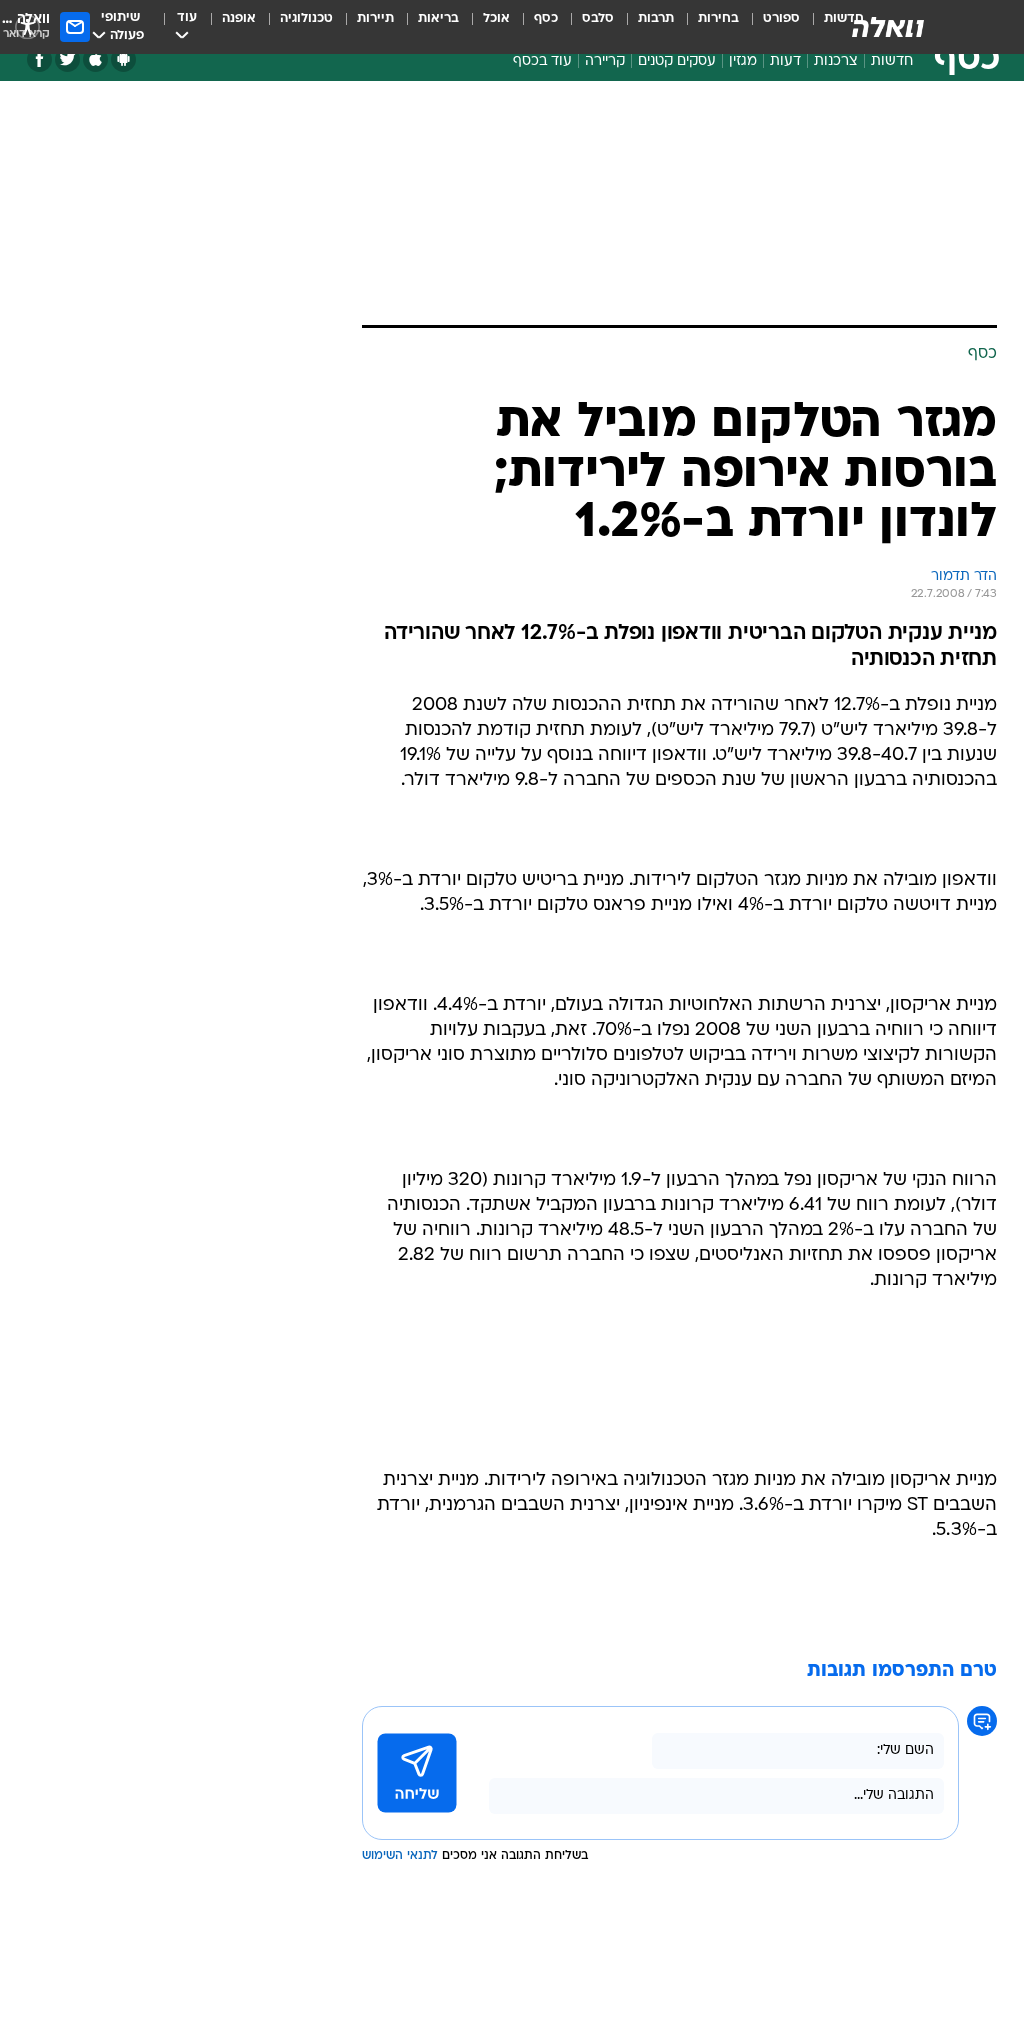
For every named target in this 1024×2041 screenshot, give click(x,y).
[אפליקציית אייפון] (95, 59)
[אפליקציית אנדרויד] (123, 59)
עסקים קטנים (677, 61)
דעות (785, 61)
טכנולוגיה (306, 18)
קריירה (605, 61)
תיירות (375, 18)
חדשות (892, 61)
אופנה (239, 18)
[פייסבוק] (39, 59)
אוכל (496, 18)
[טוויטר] (67, 59)
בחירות (718, 18)
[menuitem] (769, 27)
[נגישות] (27, 26)
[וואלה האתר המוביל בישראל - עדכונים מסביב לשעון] (888, 27)
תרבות (656, 18)
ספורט (781, 18)
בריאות (438, 18)
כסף (546, 18)
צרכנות (836, 61)
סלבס (598, 18)
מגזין (743, 61)
